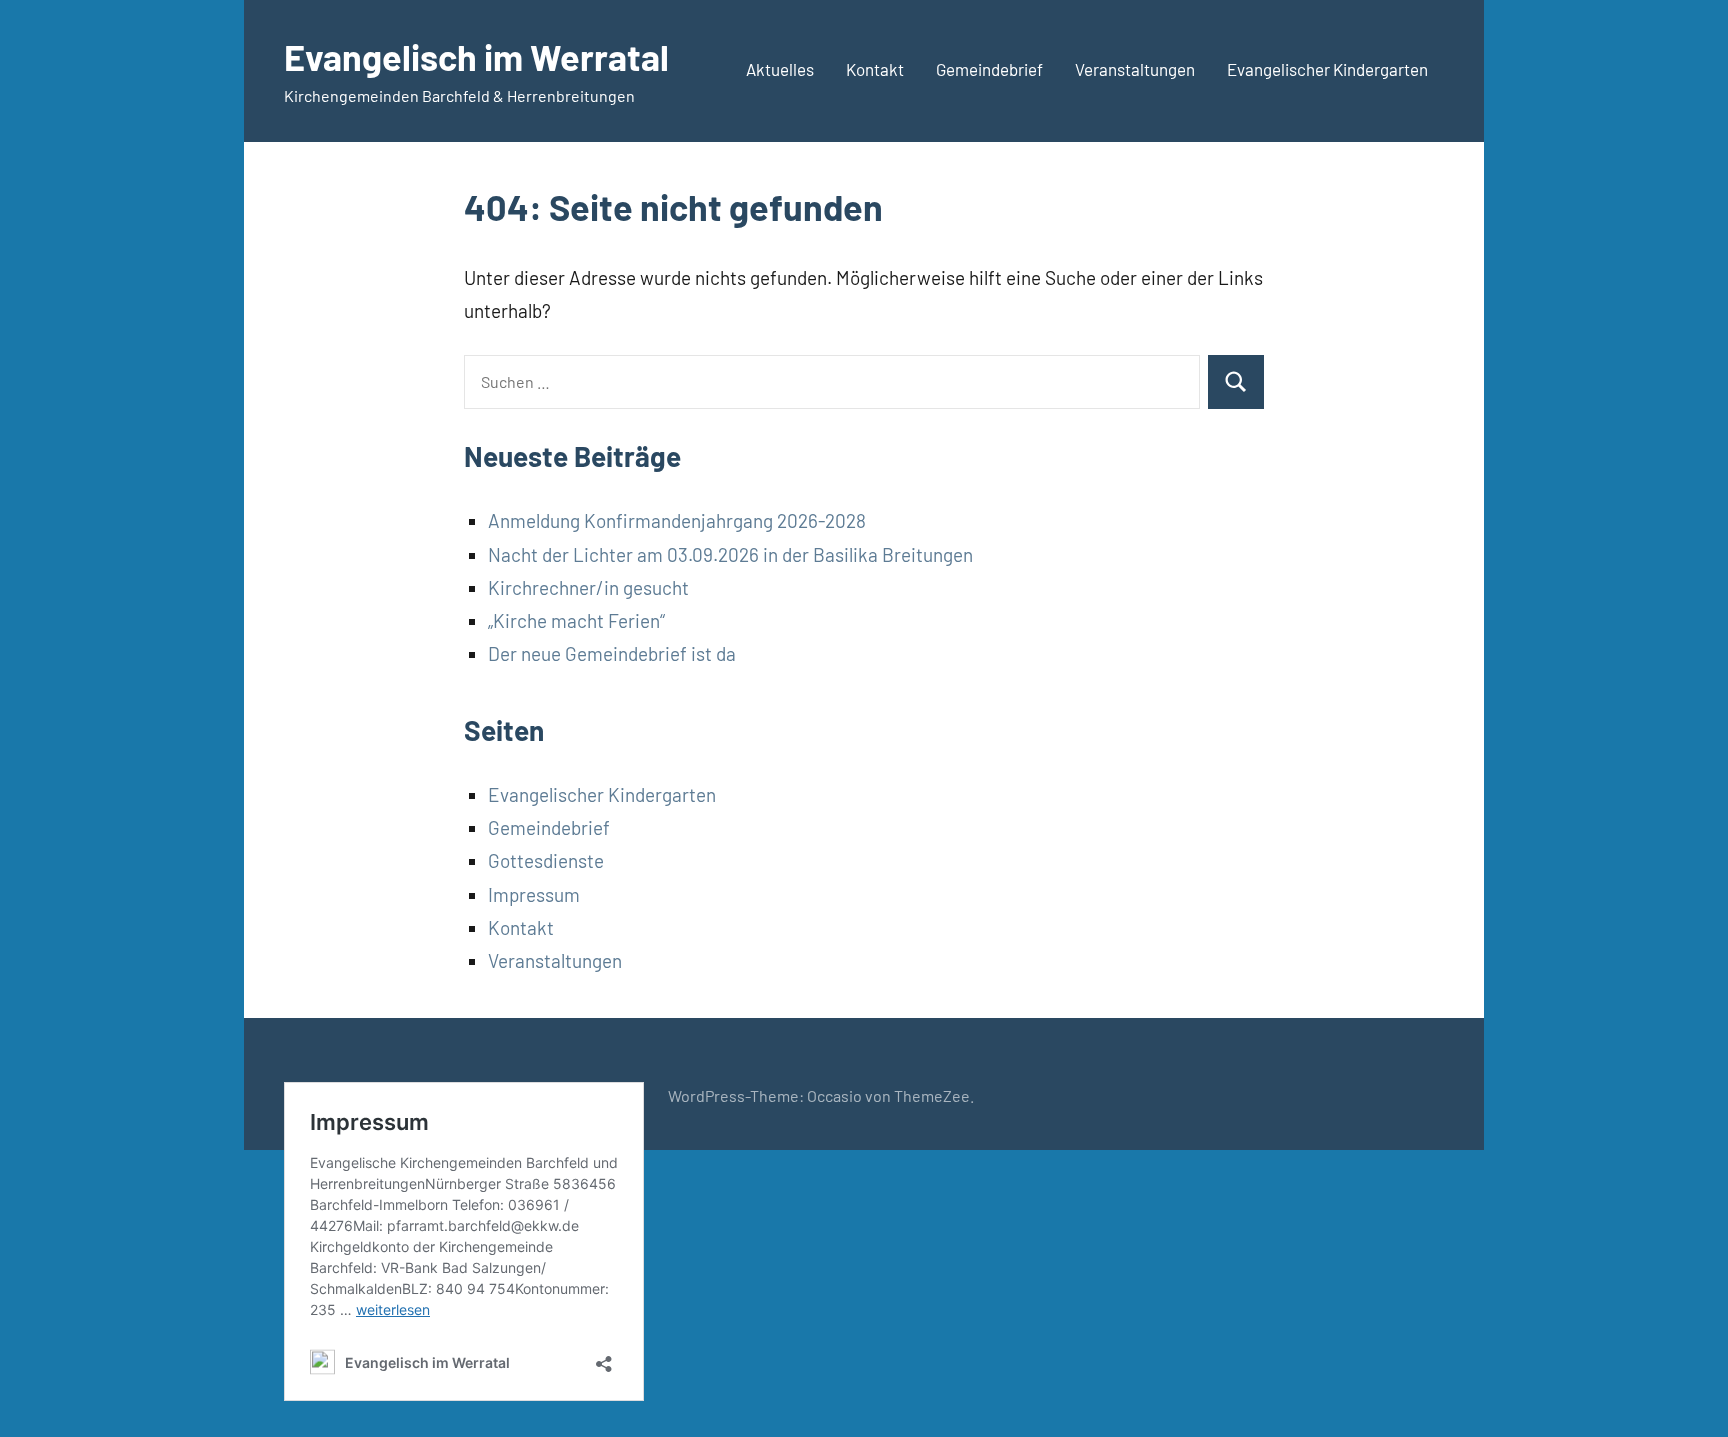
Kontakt (875, 69)
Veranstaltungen (1135, 69)
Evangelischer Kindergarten (1327, 69)
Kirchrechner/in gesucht (588, 587)
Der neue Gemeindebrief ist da (612, 653)
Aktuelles (780, 69)
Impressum (534, 894)
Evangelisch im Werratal (476, 56)
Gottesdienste (546, 860)
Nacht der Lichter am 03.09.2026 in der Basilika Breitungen (730, 554)
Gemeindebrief (989, 69)
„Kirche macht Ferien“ (576, 620)
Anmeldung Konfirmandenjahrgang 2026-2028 (677, 520)
